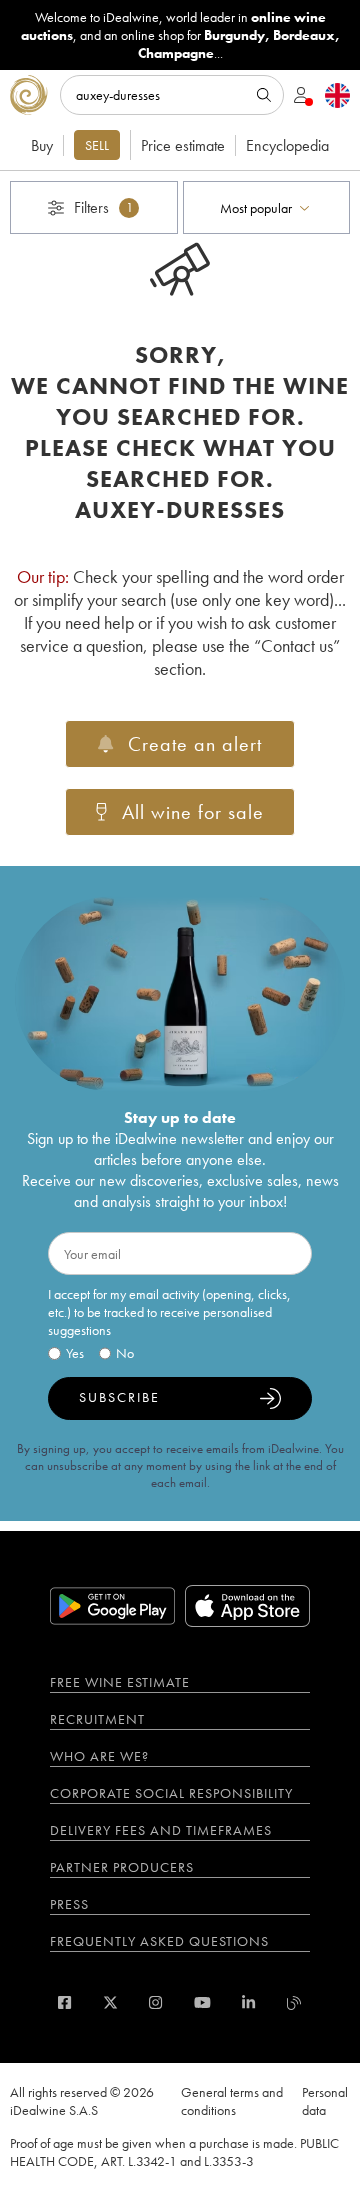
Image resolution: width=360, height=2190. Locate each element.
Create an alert (195, 744)
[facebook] (64, 2002)
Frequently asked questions (159, 1941)
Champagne (176, 53)
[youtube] (202, 2002)
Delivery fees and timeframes (161, 1830)
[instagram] (155, 2002)
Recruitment (97, 1719)
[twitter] (110, 2002)
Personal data (325, 2101)
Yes (75, 1353)
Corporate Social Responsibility (171, 1793)
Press (69, 1904)
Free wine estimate (120, 1682)
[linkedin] (248, 2002)
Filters (103, 207)
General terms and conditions (232, 2101)
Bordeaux (304, 35)
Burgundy (234, 35)
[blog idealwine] (294, 2002)
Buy (42, 145)
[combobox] (267, 207)
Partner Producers (122, 1867)
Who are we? (99, 1756)
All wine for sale (193, 812)
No (125, 1353)
